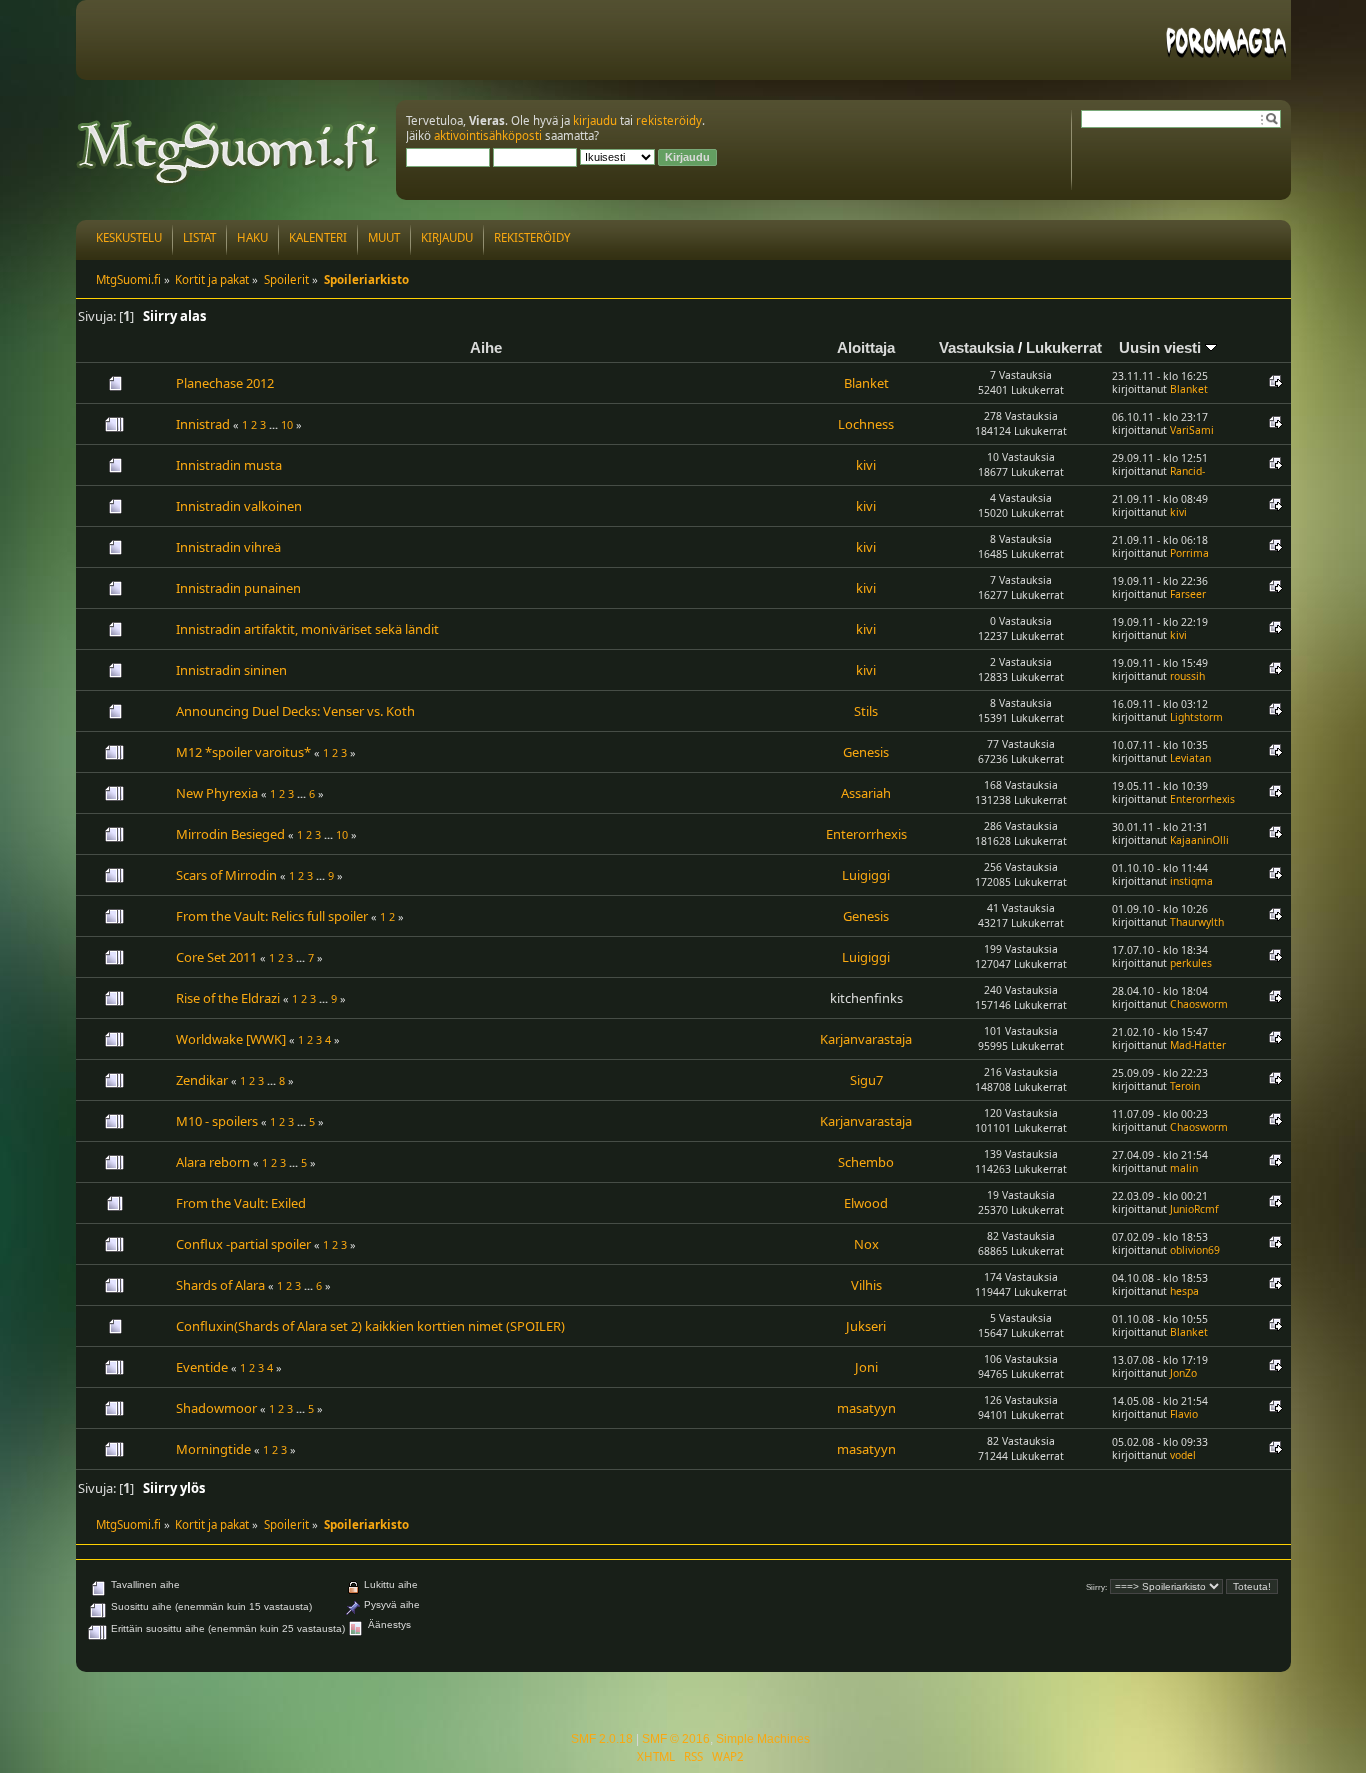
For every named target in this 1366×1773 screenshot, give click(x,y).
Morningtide (213, 1449)
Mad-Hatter (1198, 1045)
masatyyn (866, 1408)
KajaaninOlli (1199, 840)
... (275, 424)
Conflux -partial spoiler (243, 1244)
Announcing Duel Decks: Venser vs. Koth (295, 711)
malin (1184, 1168)
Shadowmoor (216, 1408)
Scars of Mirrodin (226, 875)
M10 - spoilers (217, 1121)
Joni (866, 1367)
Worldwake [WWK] (231, 1039)
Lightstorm (1196, 717)
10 (287, 424)
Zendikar (202, 1080)
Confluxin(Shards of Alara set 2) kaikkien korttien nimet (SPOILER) (370, 1326)
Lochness (866, 424)
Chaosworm (1199, 1004)
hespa (1184, 1291)
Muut (384, 237)
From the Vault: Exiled (241, 1203)
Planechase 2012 (225, 383)
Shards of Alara (220, 1285)
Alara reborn (213, 1162)
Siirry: (1096, 1587)
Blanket (866, 383)
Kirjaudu (447, 237)
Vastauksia (976, 347)
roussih (1187, 676)
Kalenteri (318, 237)
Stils (866, 711)
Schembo (866, 1162)
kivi (866, 465)
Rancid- (1187, 471)
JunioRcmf (1194, 1209)
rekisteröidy (669, 120)
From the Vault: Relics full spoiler (272, 916)
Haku (252, 237)
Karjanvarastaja (866, 1039)
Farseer (1188, 594)
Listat (199, 237)
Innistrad (203, 424)
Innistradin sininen (231, 670)
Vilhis (866, 1285)
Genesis (866, 752)
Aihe (486, 347)
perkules (1191, 963)
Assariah (866, 793)
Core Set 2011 (216, 957)
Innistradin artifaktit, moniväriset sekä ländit (307, 629)
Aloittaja (866, 347)
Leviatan (1190, 758)
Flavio (1184, 1414)
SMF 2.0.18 (602, 1739)
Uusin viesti (1162, 347)
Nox (866, 1244)
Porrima (1189, 553)
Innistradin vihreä (228, 547)
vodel (1183, 1455)
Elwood (866, 1203)
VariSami (1192, 430)
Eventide (202, 1367)
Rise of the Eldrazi (228, 998)
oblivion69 (1195, 1250)
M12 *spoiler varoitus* (243, 752)
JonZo (1183, 1373)
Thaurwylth (1197, 922)
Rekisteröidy (532, 237)
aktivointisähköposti (488, 135)
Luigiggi (866, 875)
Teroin (1185, 1086)
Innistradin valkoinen (239, 506)
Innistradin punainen (238, 588)
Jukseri (866, 1326)
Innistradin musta (229, 465)
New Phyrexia (217, 793)
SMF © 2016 (676, 1739)
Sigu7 (866, 1080)
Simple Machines (763, 1739)
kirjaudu (595, 120)
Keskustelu (129, 237)
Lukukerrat (1064, 347)
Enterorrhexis (1202, 799)
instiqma (1191, 881)
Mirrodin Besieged (230, 834)
